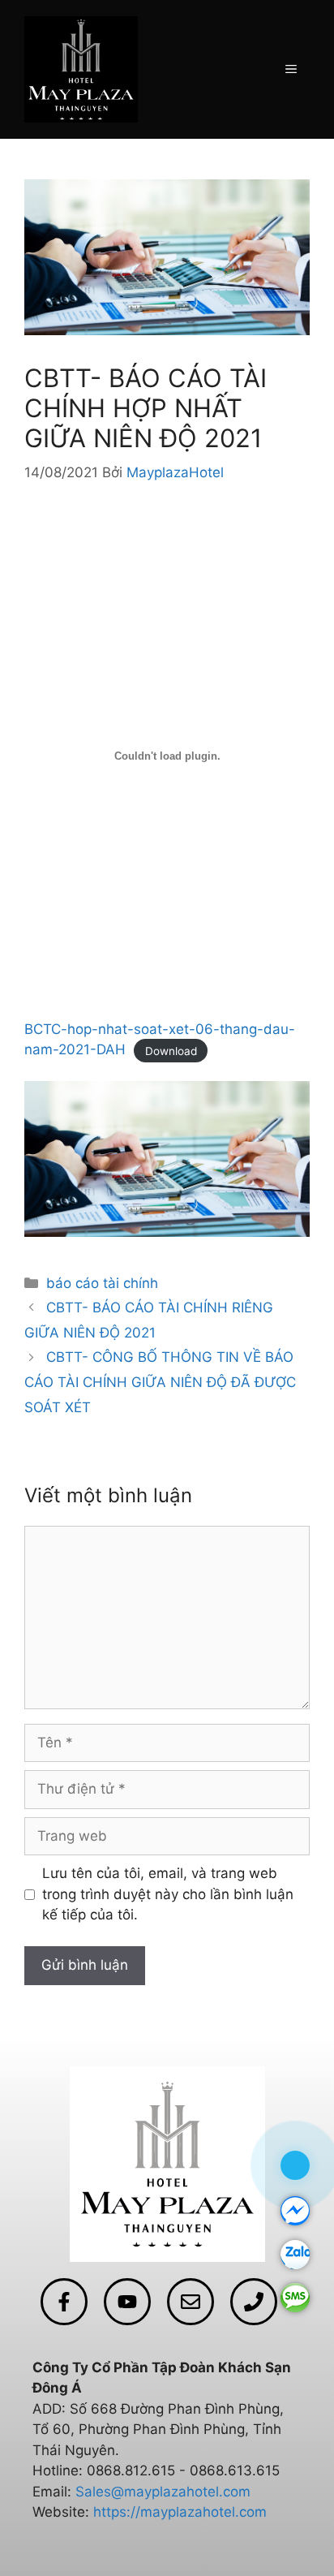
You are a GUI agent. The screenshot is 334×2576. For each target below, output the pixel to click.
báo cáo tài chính (102, 1283)
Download (171, 1050)
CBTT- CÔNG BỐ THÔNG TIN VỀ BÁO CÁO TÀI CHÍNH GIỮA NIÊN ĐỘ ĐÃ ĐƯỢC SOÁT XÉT (160, 1382)
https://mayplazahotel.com (180, 2512)
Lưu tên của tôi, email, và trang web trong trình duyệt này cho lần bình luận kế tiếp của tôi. (168, 1894)
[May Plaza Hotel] (81, 68)
